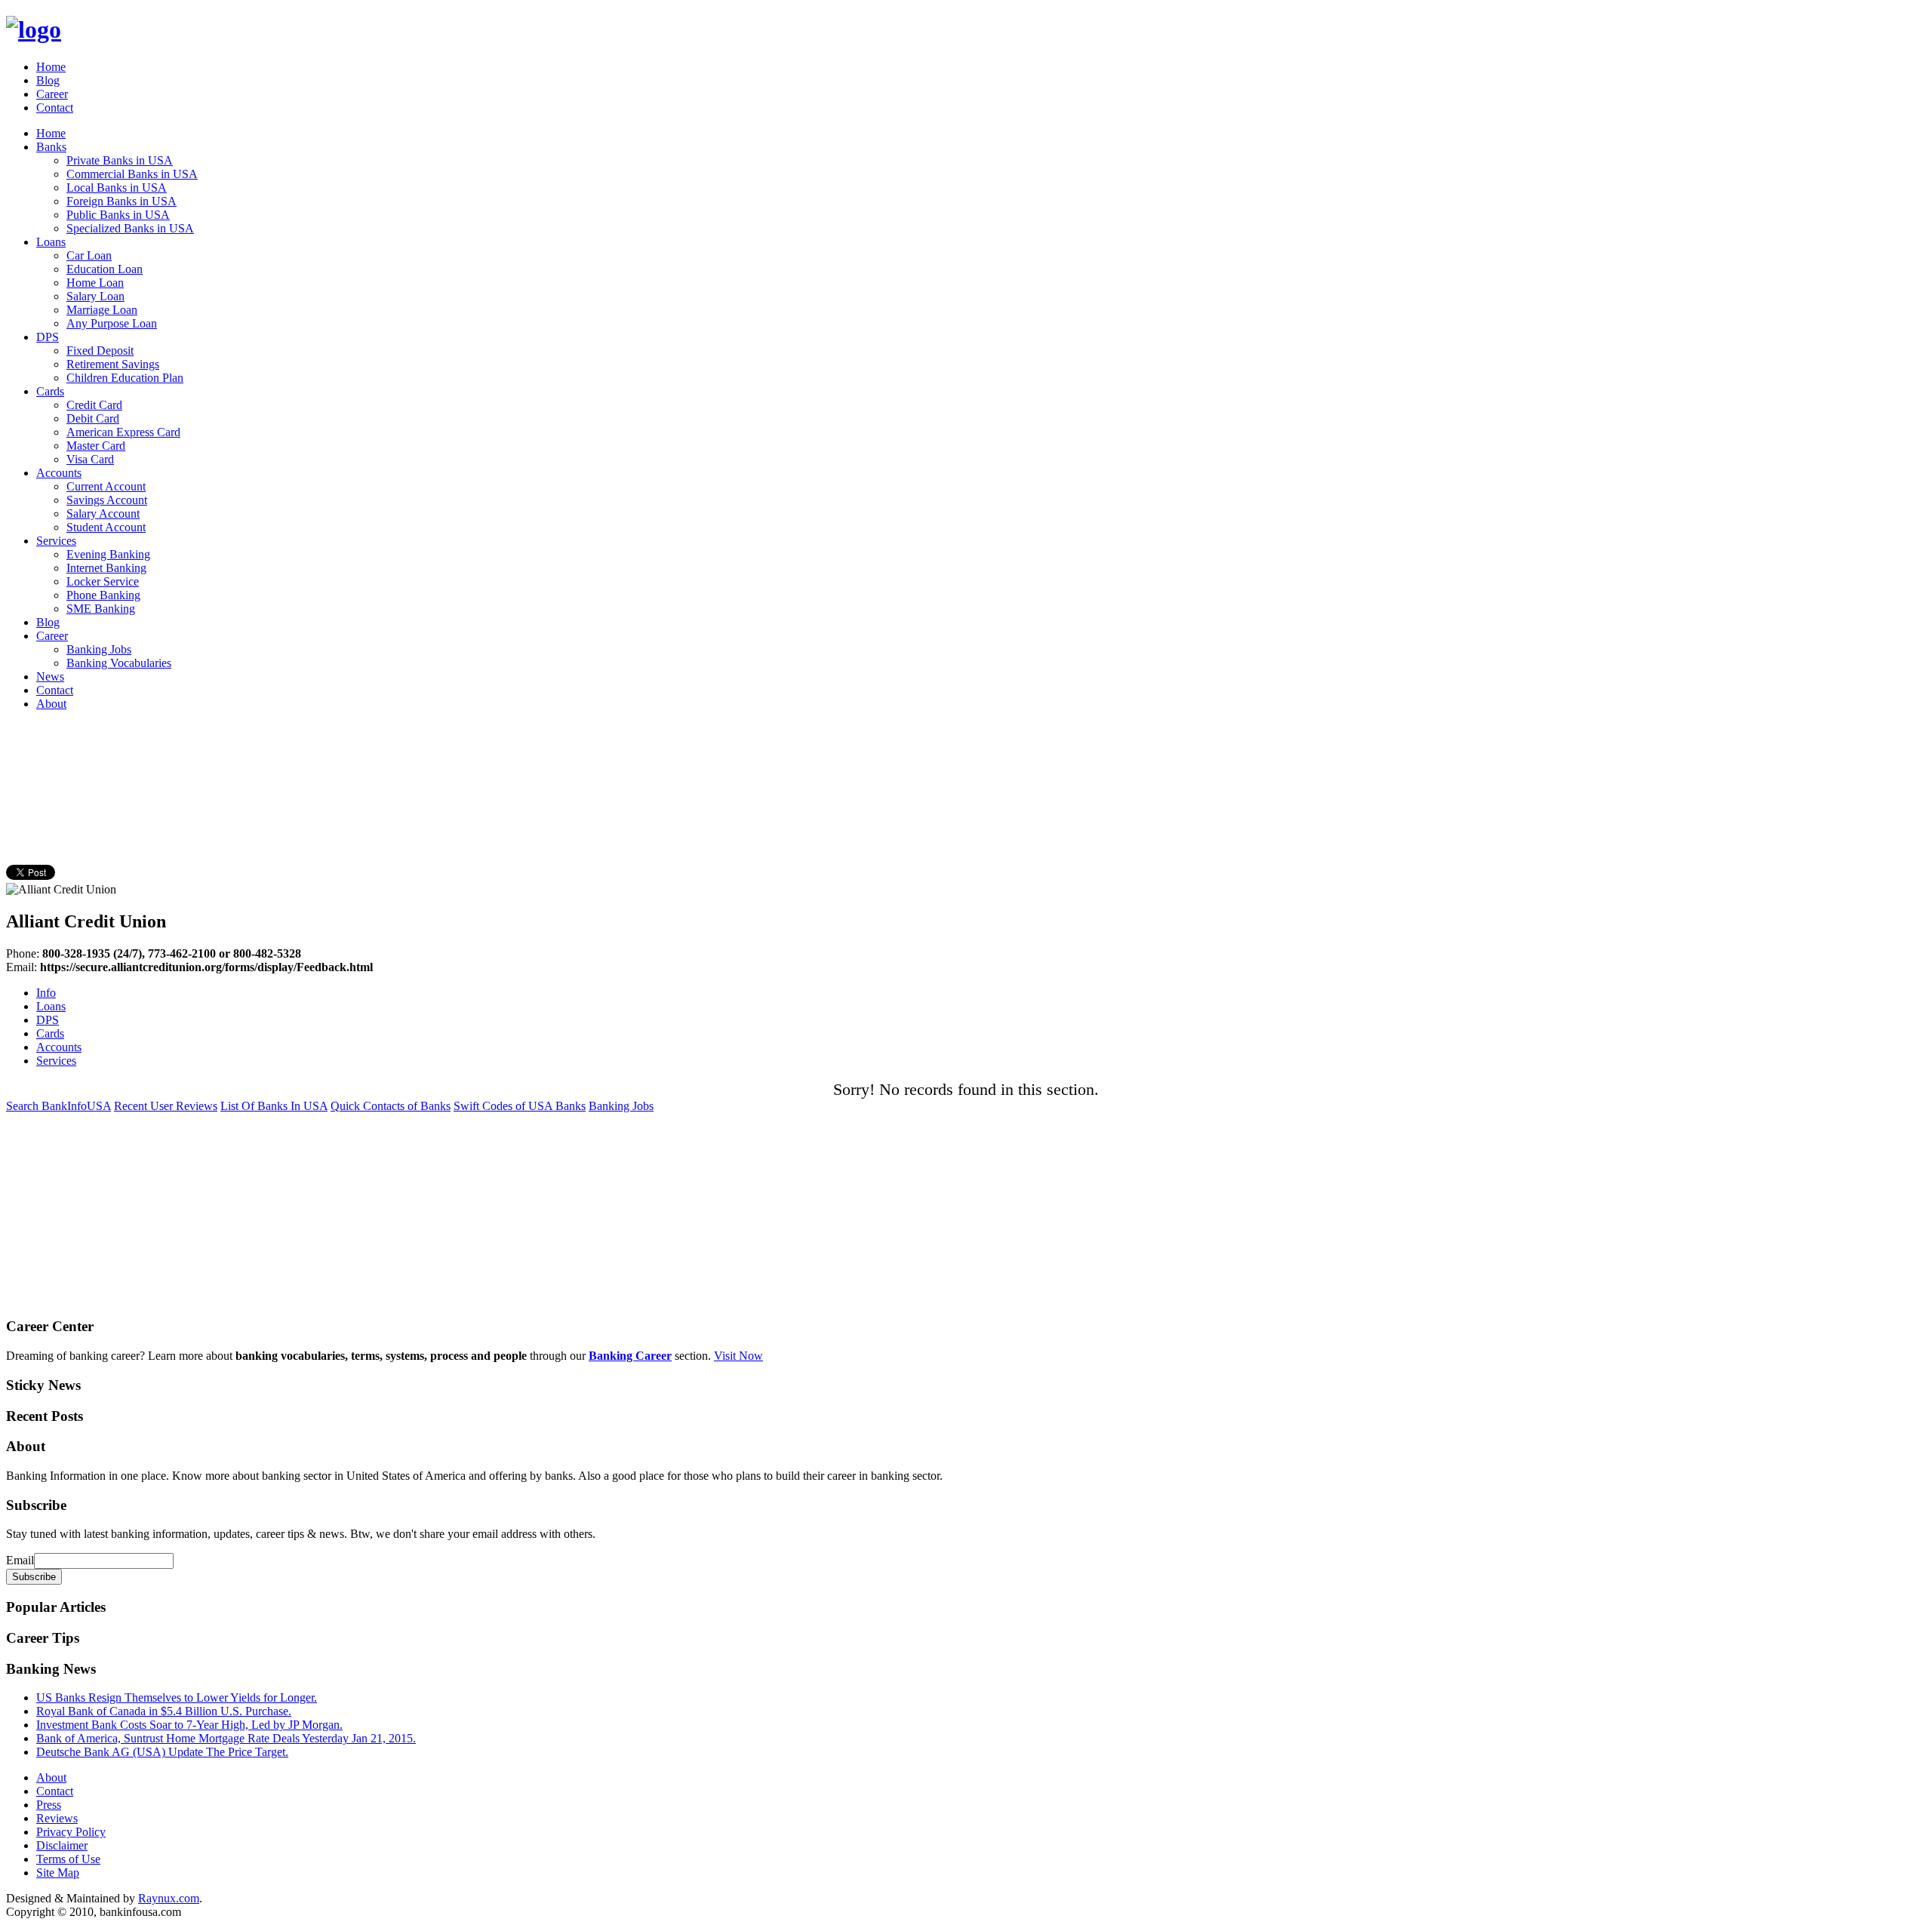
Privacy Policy (71, 1832)
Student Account (106, 527)
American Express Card (123, 432)
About (51, 704)
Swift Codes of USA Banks (520, 1106)
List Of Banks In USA (274, 1106)
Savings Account (107, 500)
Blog (48, 80)
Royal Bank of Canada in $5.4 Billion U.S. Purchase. (164, 1711)
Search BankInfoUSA (58, 1106)
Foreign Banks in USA (122, 201)
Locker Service (103, 581)
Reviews (57, 1818)
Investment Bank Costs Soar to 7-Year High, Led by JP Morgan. (189, 1725)
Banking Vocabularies (119, 663)
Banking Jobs (99, 649)
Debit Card (93, 418)
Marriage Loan (102, 310)
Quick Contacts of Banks (391, 1106)
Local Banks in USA (117, 188)
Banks (51, 147)
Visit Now (738, 1356)
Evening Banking (108, 554)
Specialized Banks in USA (130, 228)
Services (56, 541)
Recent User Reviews (166, 1106)
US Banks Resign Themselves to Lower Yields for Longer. (177, 1697)
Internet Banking (106, 568)
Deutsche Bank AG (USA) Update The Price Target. (162, 1752)
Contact (55, 108)
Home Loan (95, 283)
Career (52, 94)
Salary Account (103, 514)
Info (46, 993)
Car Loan (89, 255)
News (50, 677)
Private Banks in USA (120, 160)
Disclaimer (62, 1845)
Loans (51, 242)
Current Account (106, 486)
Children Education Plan (125, 378)
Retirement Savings (113, 364)
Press (49, 1805)
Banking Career (630, 1356)
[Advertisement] (281, 757)
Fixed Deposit (100, 351)
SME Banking (101, 609)
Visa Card (90, 459)
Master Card (96, 446)
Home (51, 67)
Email (20, 1560)
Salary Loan (95, 296)
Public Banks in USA (118, 215)
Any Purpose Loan (112, 323)
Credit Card (94, 405)
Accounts (59, 473)
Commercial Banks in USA (132, 174)
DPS (48, 337)
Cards (50, 391)
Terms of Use (68, 1859)
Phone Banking (103, 595)
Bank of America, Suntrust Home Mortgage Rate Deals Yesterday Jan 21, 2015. (226, 1738)
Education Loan (105, 269)
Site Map (58, 1873)
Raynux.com (169, 1898)
